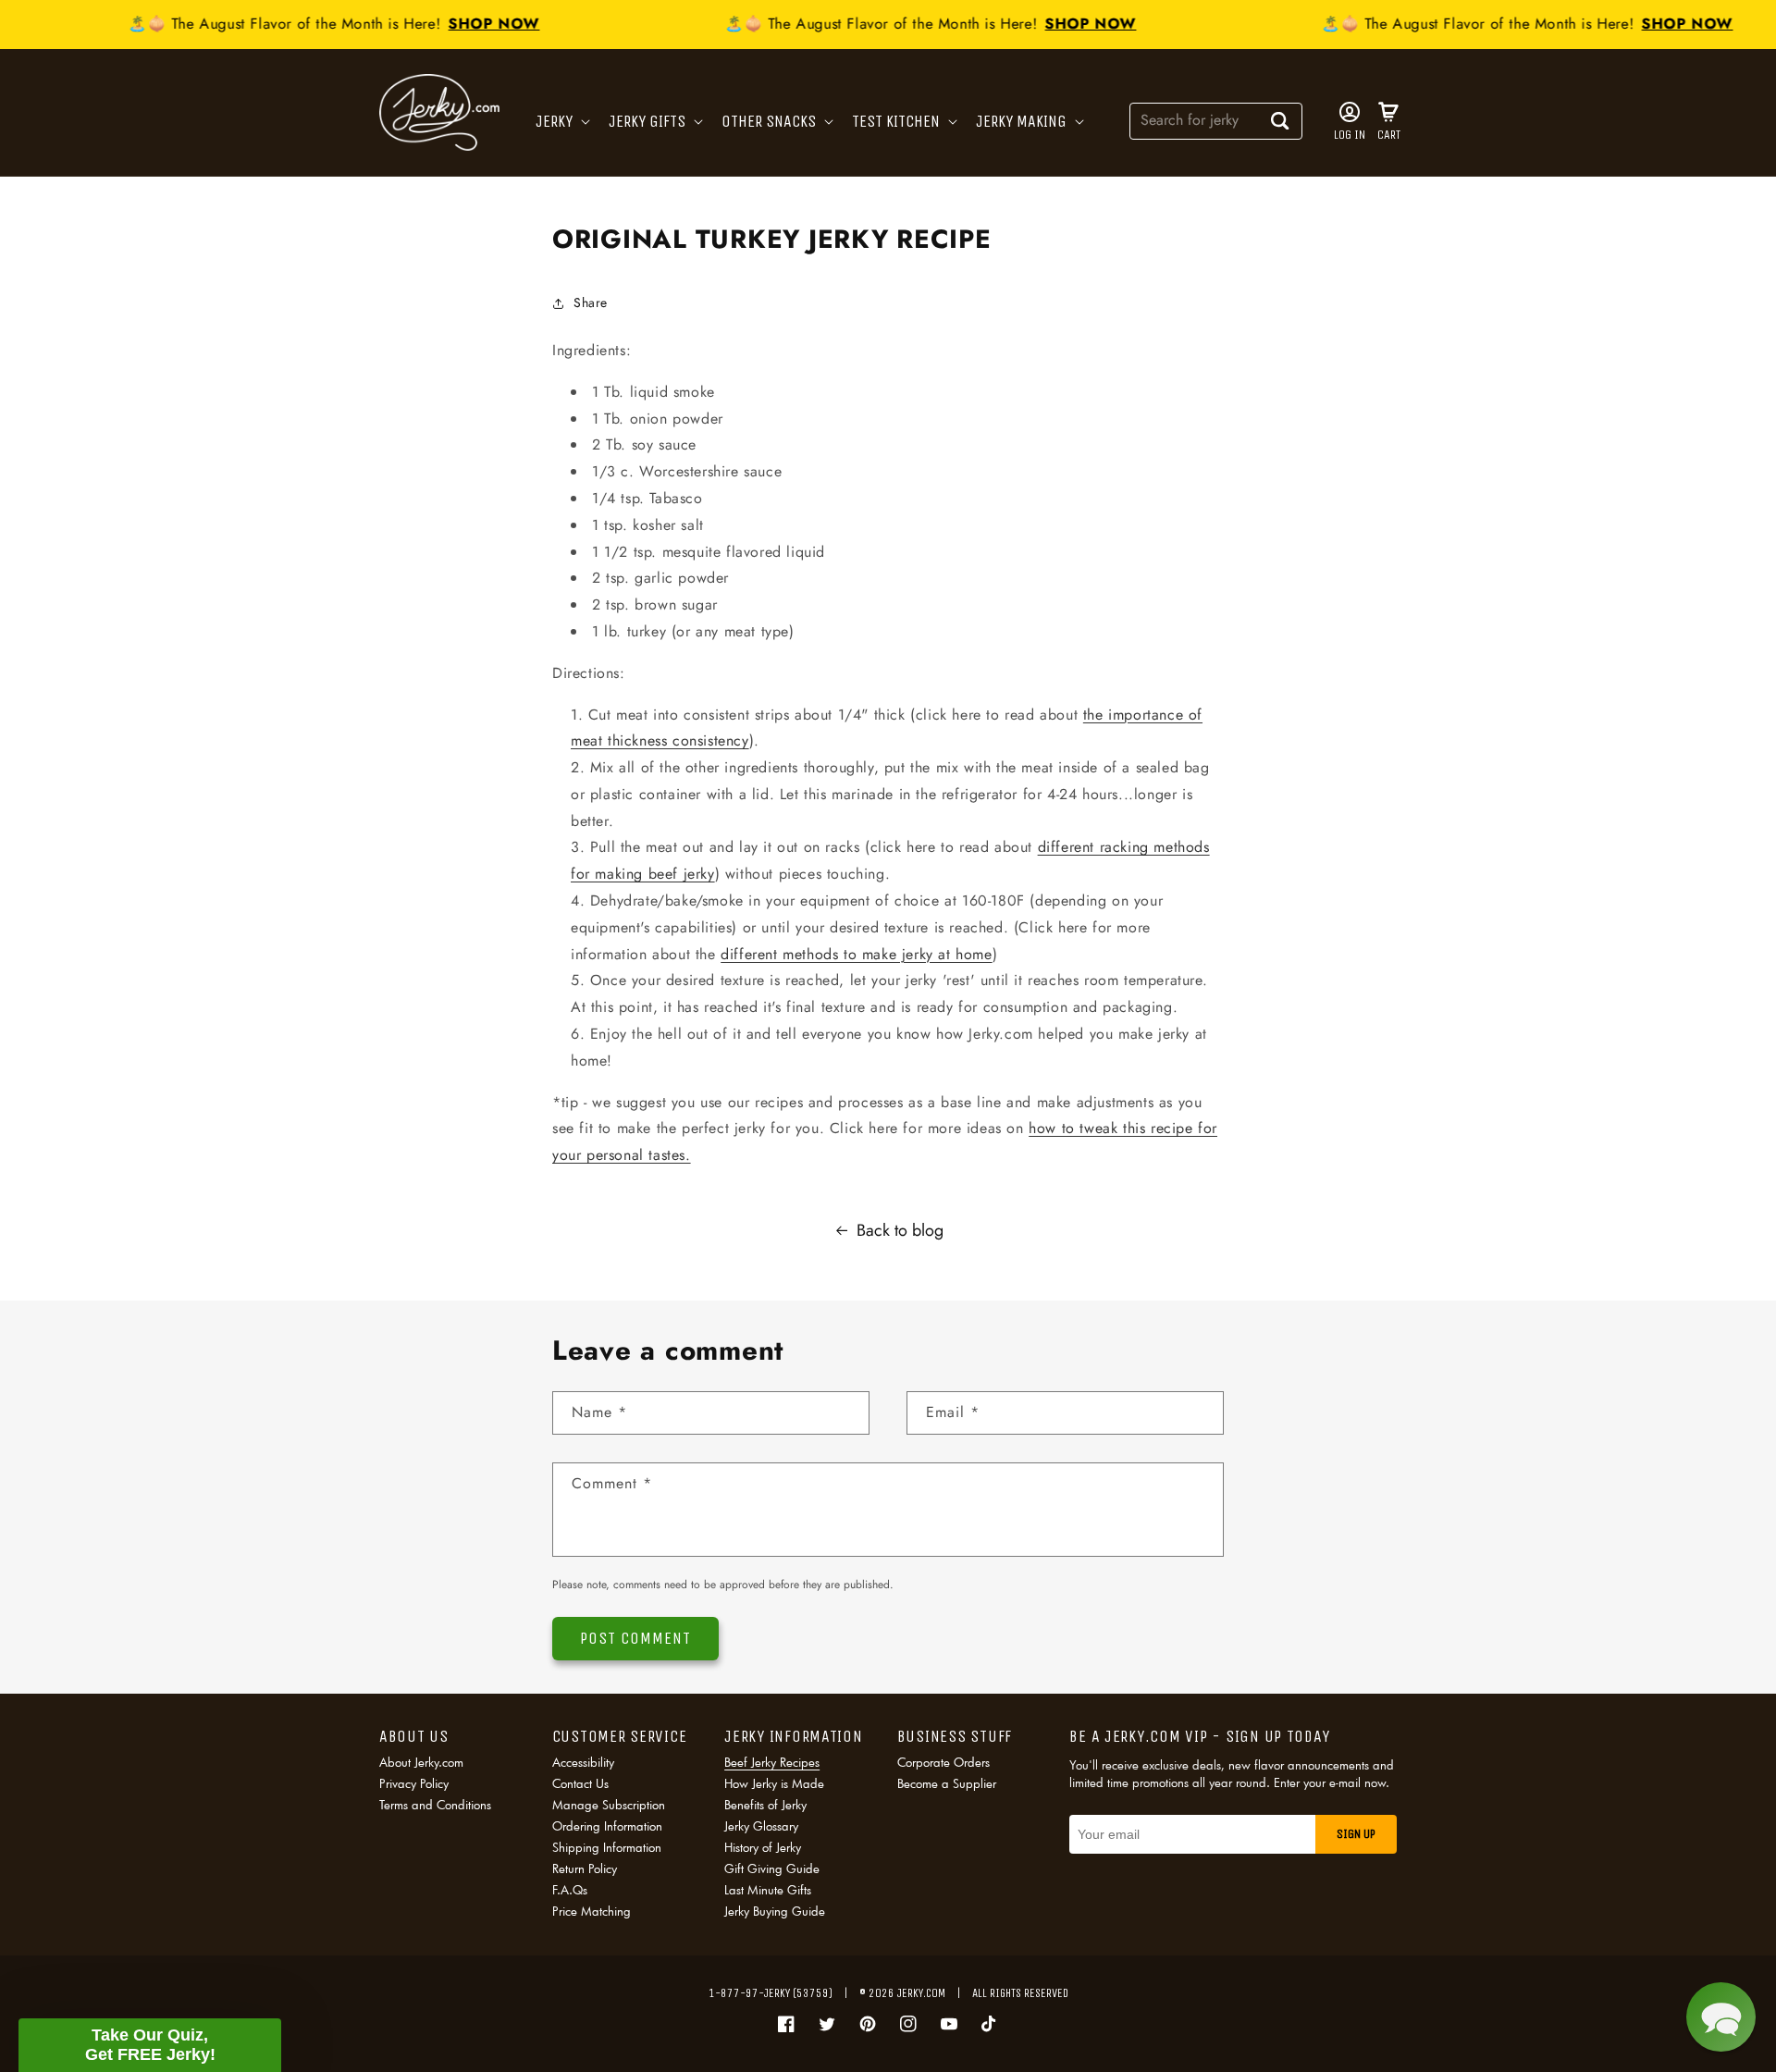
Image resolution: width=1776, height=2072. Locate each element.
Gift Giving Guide (772, 1868)
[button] (561, 122)
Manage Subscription (609, 1805)
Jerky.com (921, 1993)
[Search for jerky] (1280, 120)
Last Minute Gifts (768, 1890)
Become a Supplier (947, 1783)
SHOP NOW (481, 24)
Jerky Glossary (761, 1826)
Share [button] (591, 302)
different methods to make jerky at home (856, 954)
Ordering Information (607, 1826)
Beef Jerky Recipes (772, 1764)
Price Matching (592, 1911)
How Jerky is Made (774, 1783)
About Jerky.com (421, 1764)
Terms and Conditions (435, 1805)
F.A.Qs (570, 1890)
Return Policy (585, 1868)
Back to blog (900, 1230)
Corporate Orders (943, 1764)
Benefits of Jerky (765, 1805)
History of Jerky (763, 1847)
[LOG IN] (1350, 112)
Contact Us (580, 1783)
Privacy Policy (414, 1783)
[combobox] (1216, 120)
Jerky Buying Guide (775, 1911)
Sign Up (1356, 1834)
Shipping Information (607, 1847)
